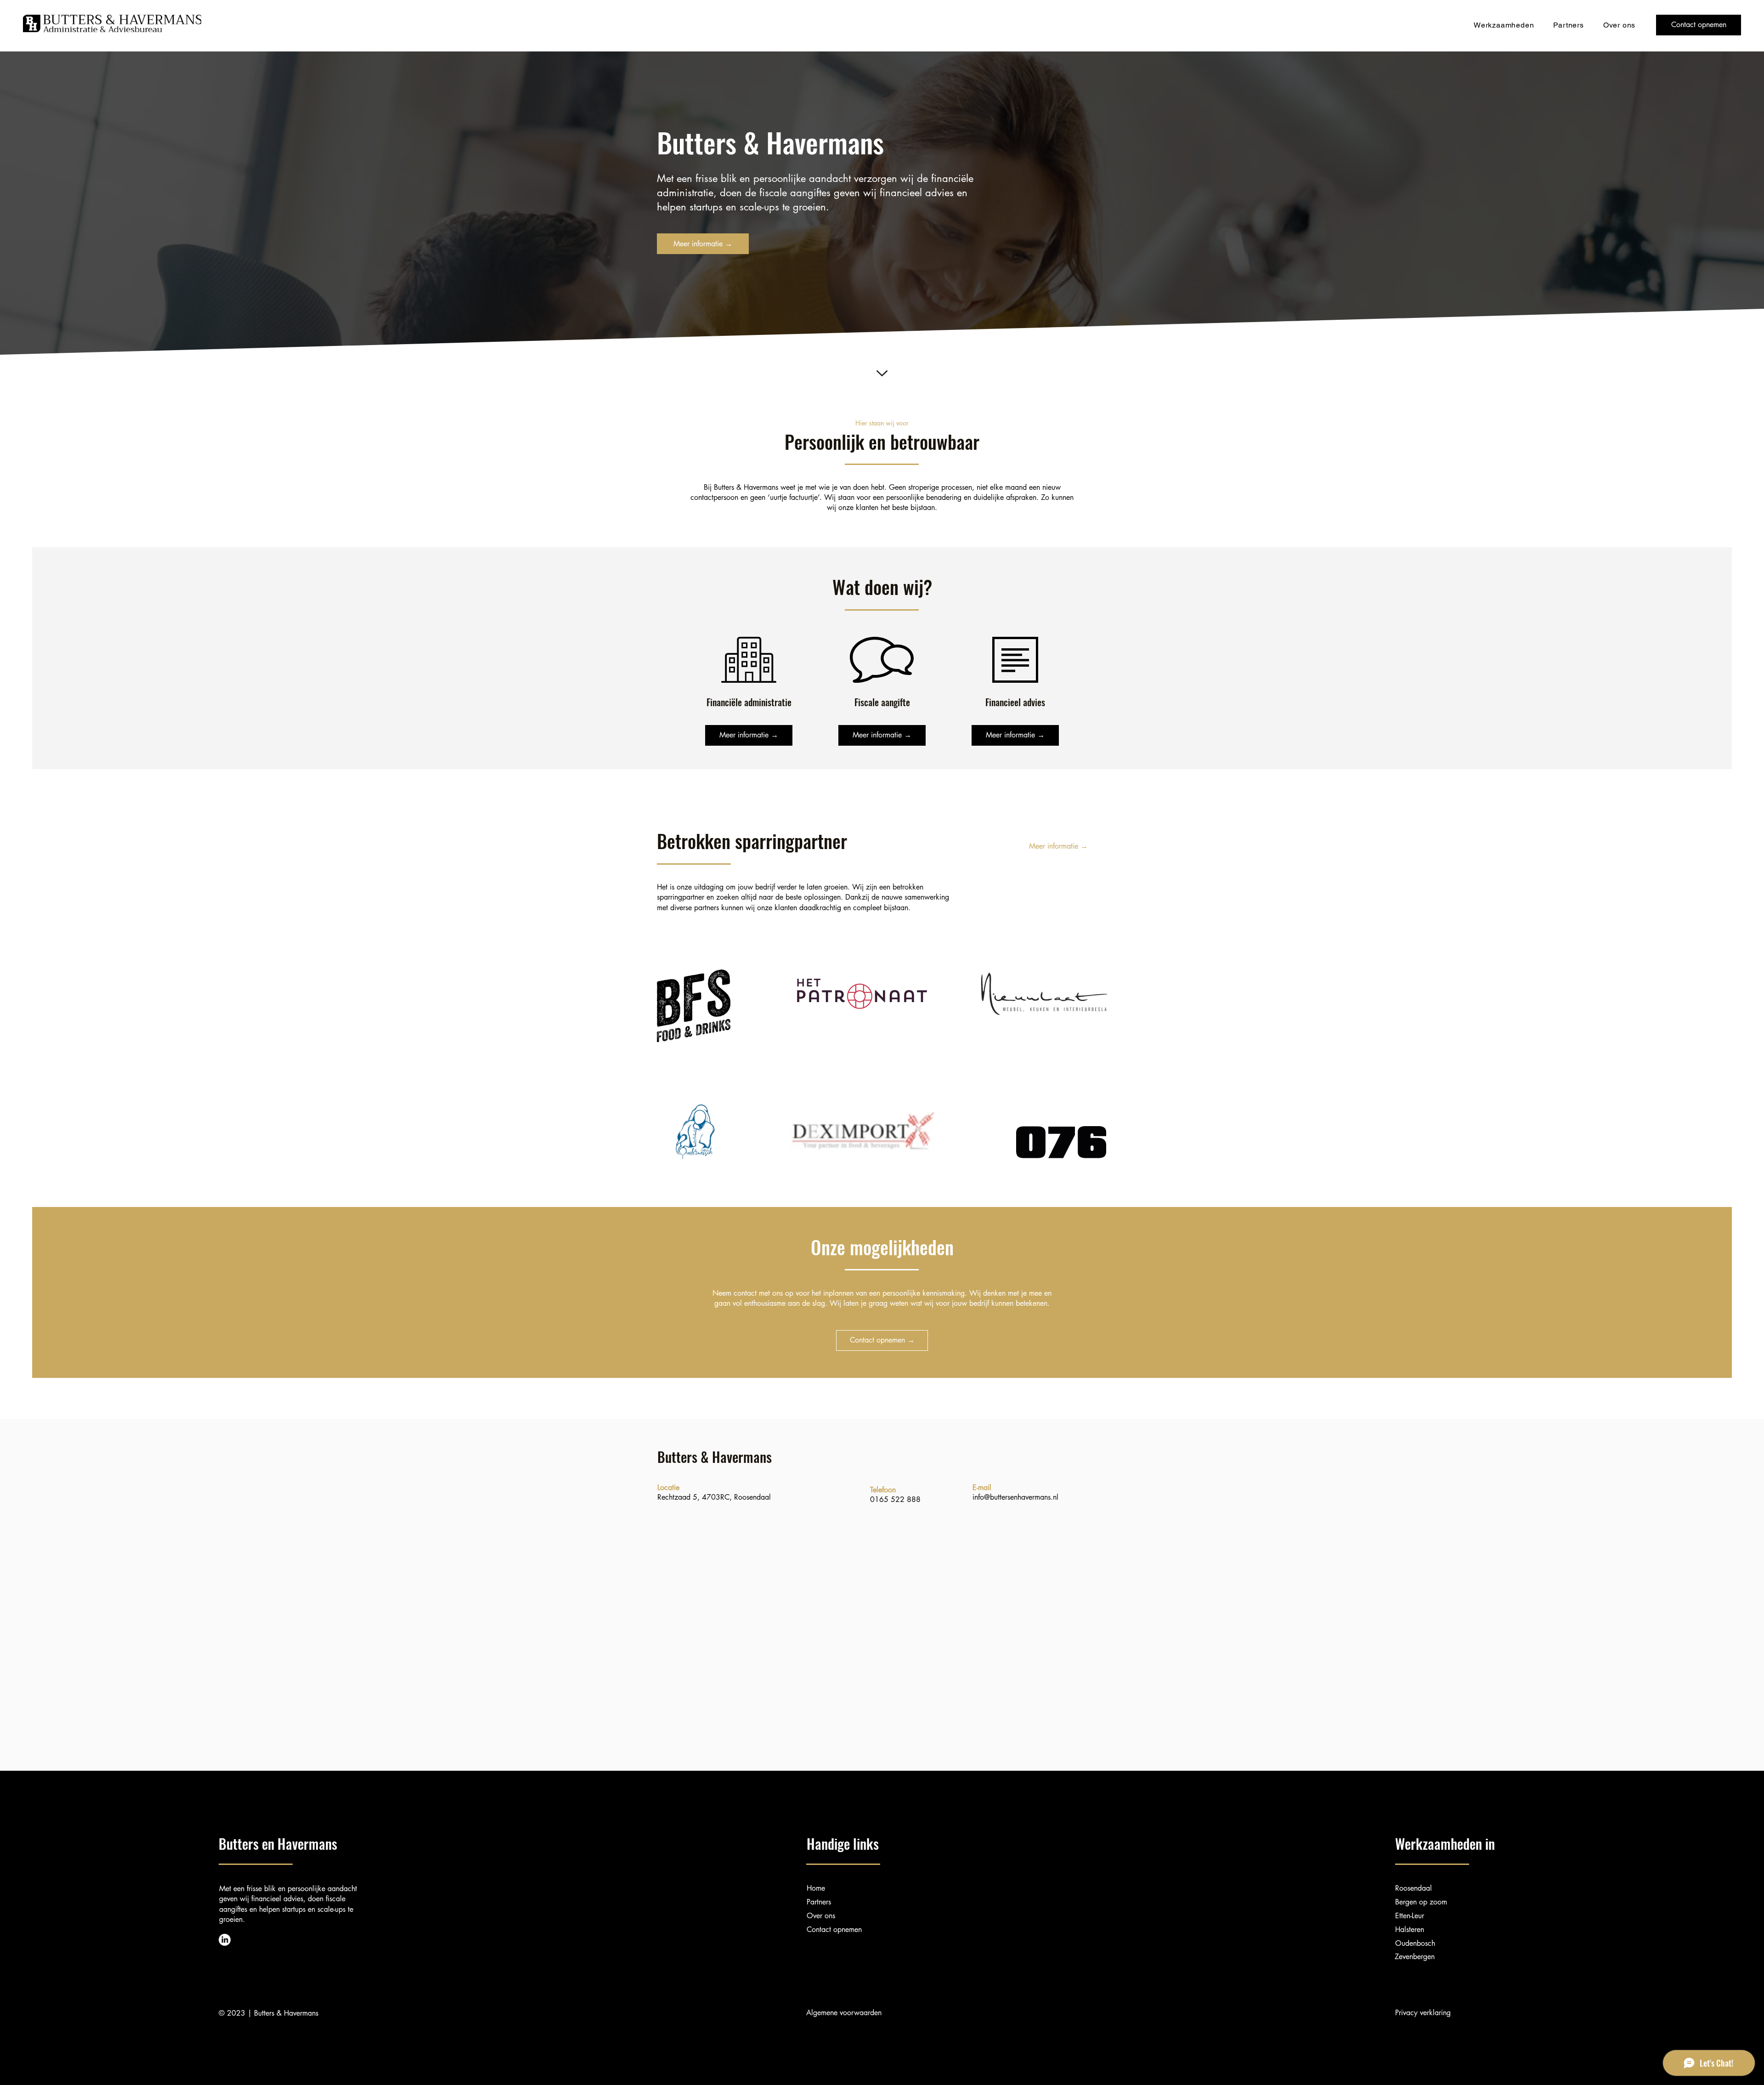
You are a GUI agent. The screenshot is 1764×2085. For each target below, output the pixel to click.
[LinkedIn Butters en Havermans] (225, 1940)
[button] (1504, 25)
